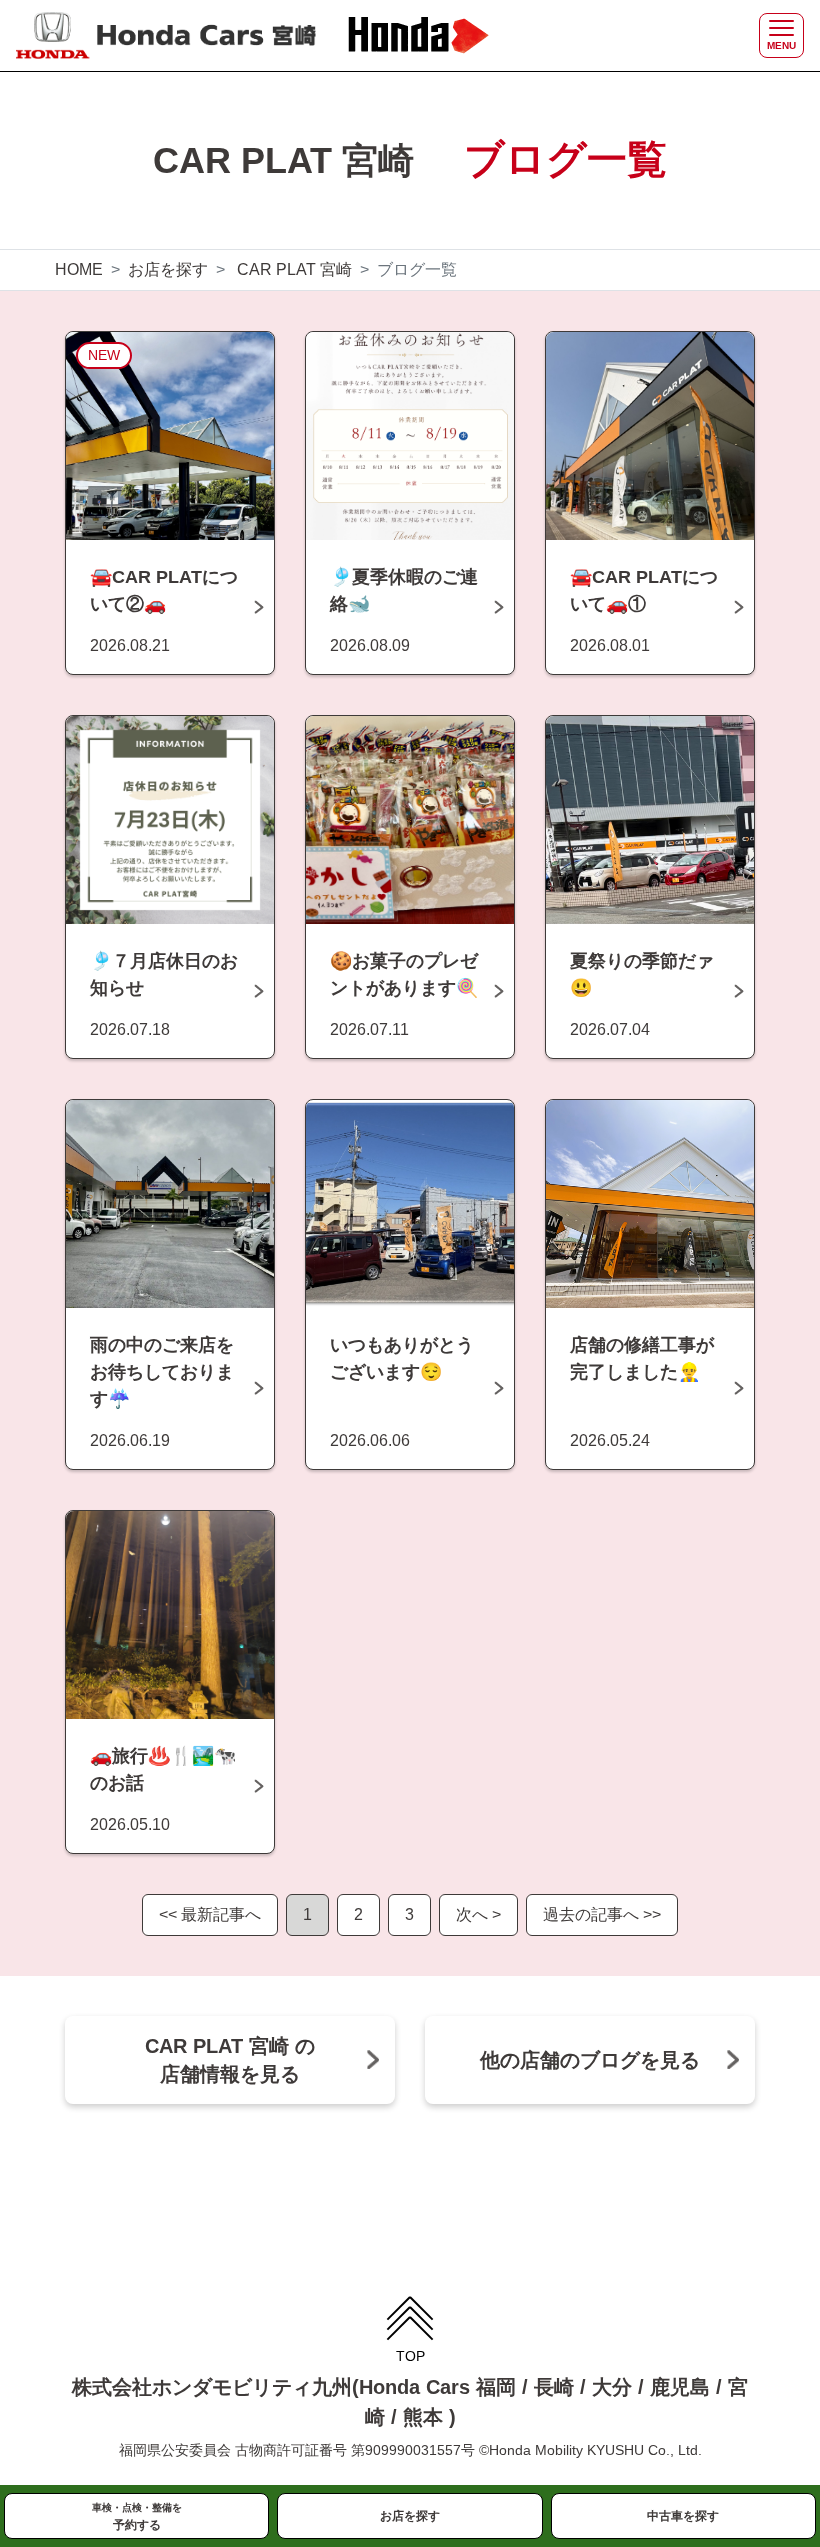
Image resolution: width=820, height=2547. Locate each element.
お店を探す (168, 269)
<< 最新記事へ (210, 1914)
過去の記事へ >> (602, 1914)
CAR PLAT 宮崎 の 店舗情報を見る (230, 2060)
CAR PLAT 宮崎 (294, 269)
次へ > (478, 1914)
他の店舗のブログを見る (590, 2060)
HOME (79, 269)
